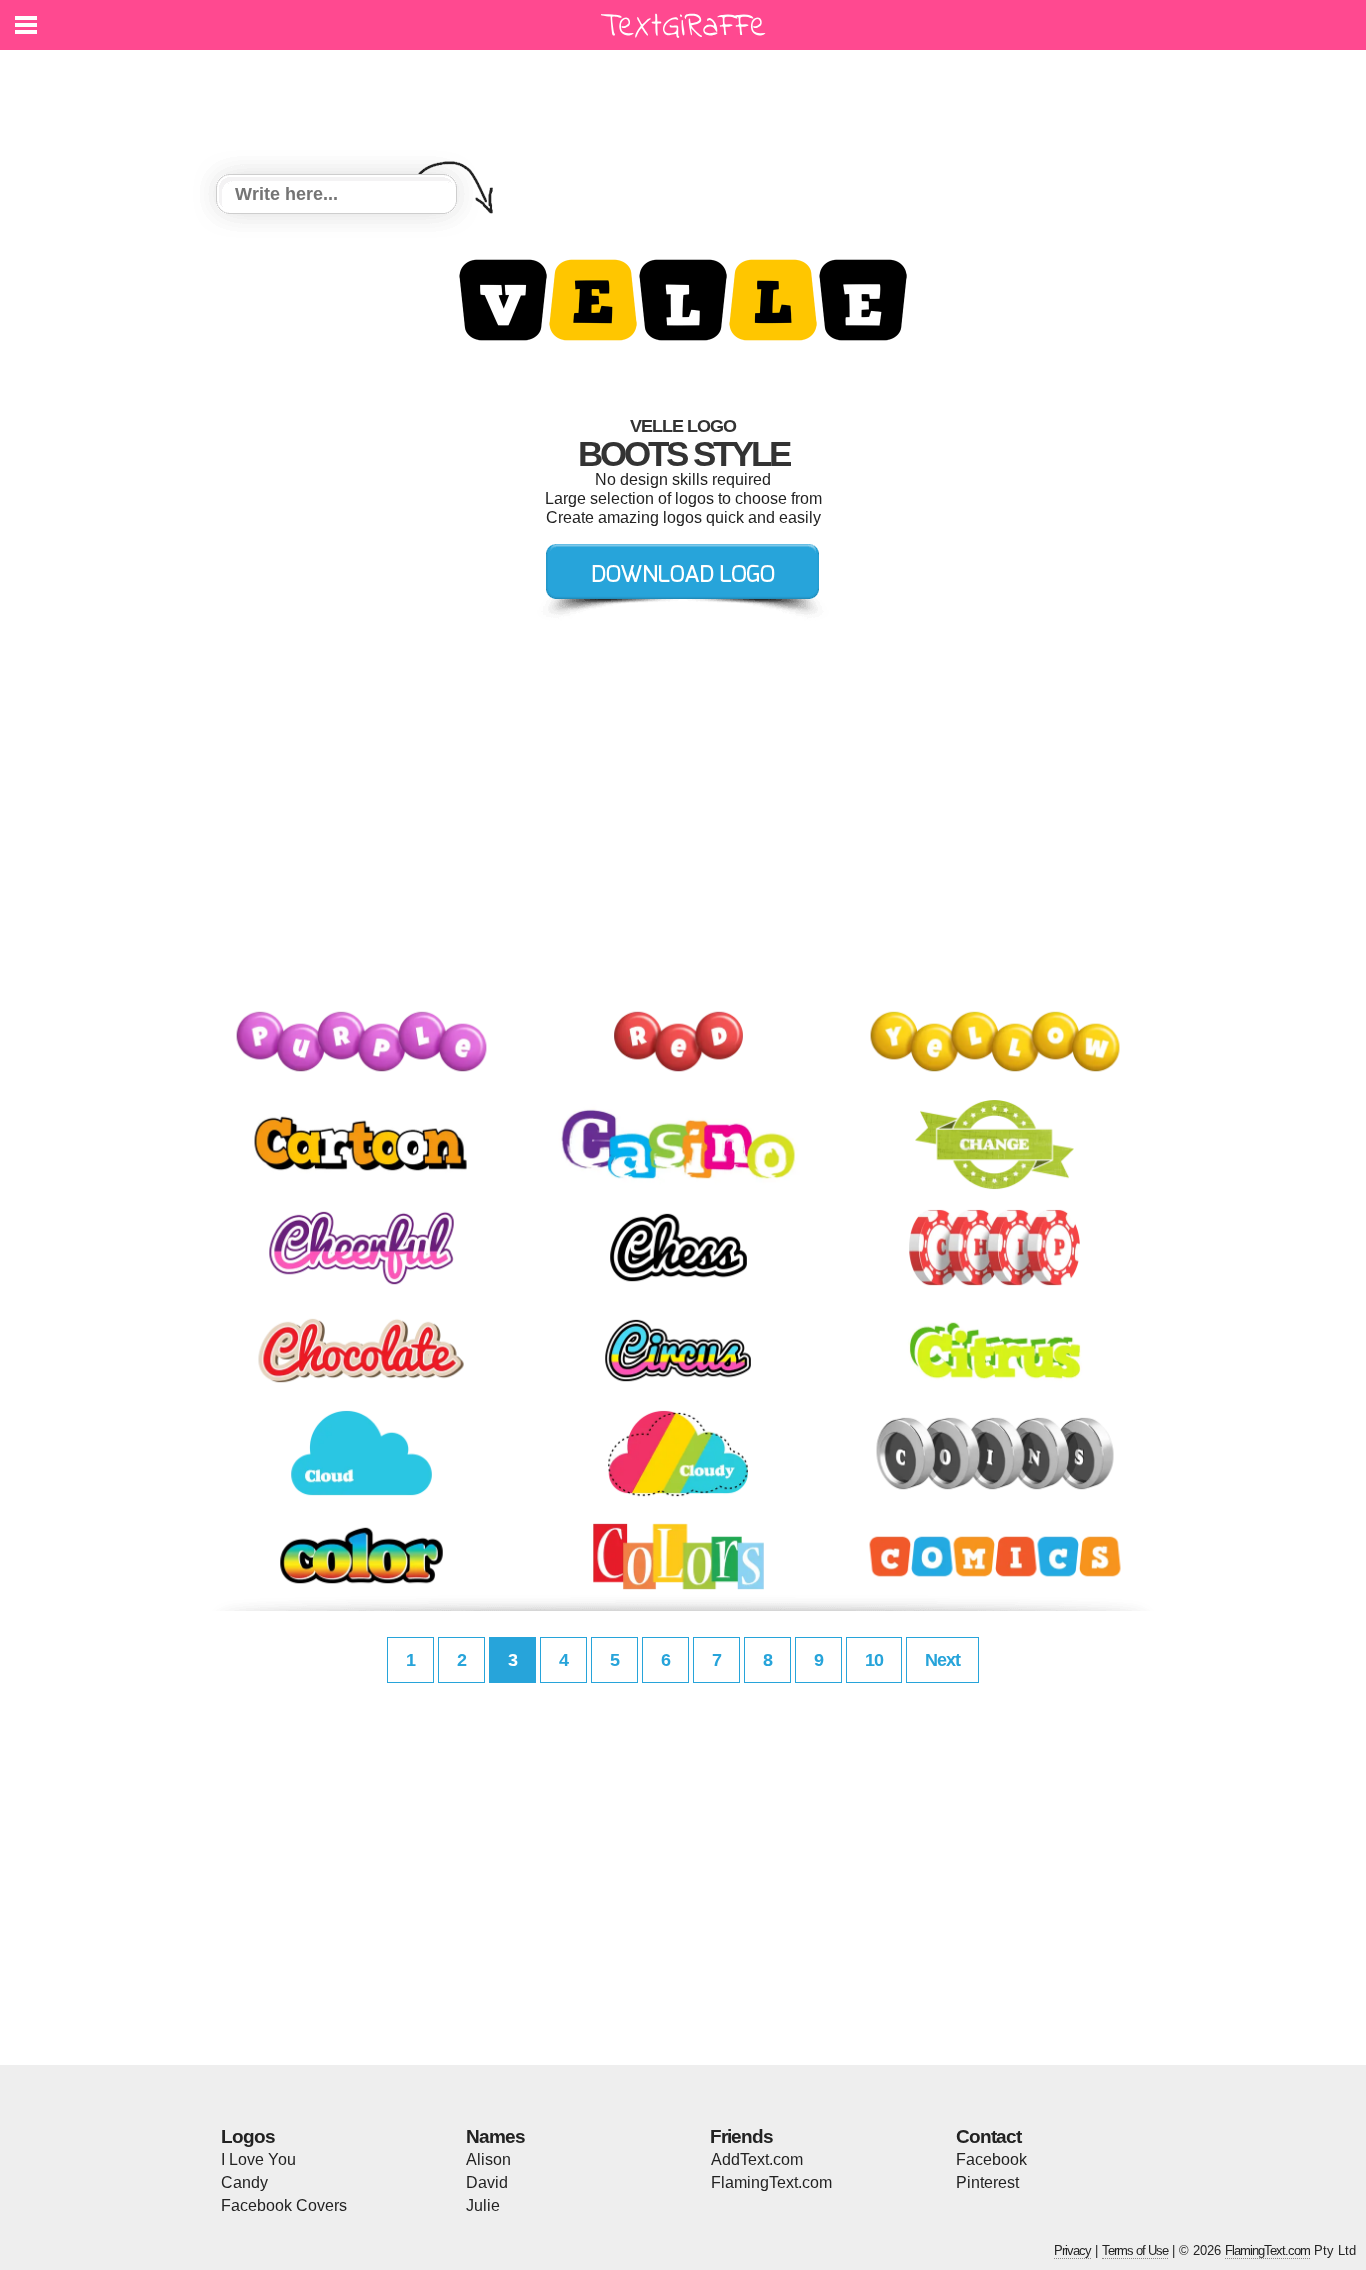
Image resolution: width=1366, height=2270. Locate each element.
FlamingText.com (771, 2182)
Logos (248, 2136)
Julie (483, 2205)
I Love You (258, 2159)
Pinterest (987, 2182)
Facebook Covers (284, 2205)
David (487, 2182)
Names (495, 2136)
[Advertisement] (688, 100)
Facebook (991, 2159)
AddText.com (757, 2159)
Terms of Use (1135, 2250)
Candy (244, 2182)
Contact (988, 2136)
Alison (488, 2159)
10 (874, 1660)
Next (942, 1660)
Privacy (1072, 2250)
